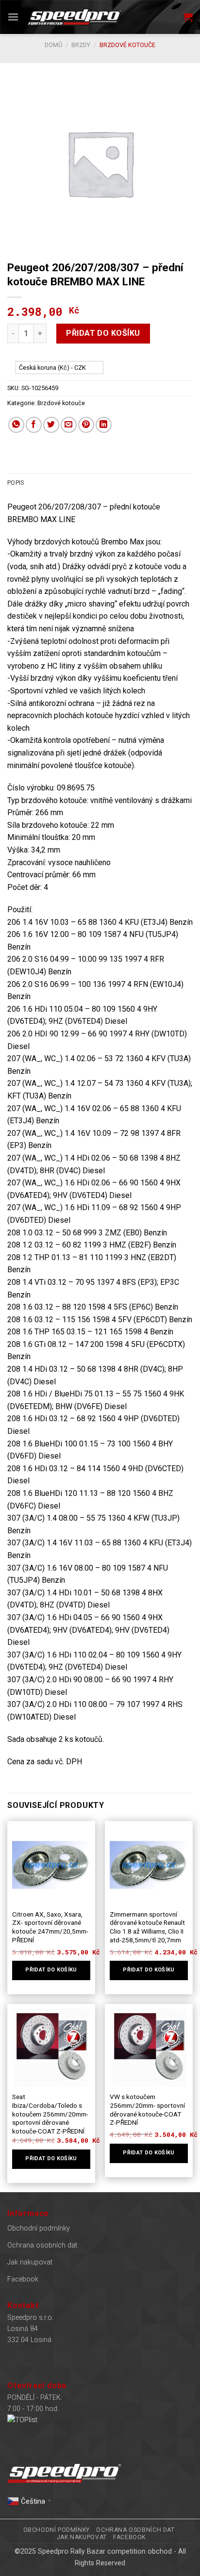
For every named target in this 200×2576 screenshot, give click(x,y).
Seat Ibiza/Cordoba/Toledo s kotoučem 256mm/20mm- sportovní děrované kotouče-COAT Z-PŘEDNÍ (50, 2114)
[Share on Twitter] (51, 425)
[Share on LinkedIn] (104, 425)
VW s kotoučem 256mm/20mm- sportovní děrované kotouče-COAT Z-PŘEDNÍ (147, 2109)
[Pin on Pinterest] (86, 425)
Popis (16, 483)
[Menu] (13, 17)
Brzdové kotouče (127, 45)
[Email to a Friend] (69, 425)
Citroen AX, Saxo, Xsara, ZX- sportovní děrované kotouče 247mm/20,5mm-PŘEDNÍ (50, 1927)
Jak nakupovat (30, 2262)
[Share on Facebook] (34, 425)
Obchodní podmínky (39, 2228)
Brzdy (81, 45)
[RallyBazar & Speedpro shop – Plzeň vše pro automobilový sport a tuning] (74, 17)
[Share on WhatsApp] (16, 425)
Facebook (23, 2279)
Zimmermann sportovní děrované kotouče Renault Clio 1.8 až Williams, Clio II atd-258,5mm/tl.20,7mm (147, 1927)
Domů (53, 45)
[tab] (100, 483)
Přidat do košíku (103, 333)
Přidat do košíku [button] (51, 1970)
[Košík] (188, 17)
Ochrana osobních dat (42, 2245)
